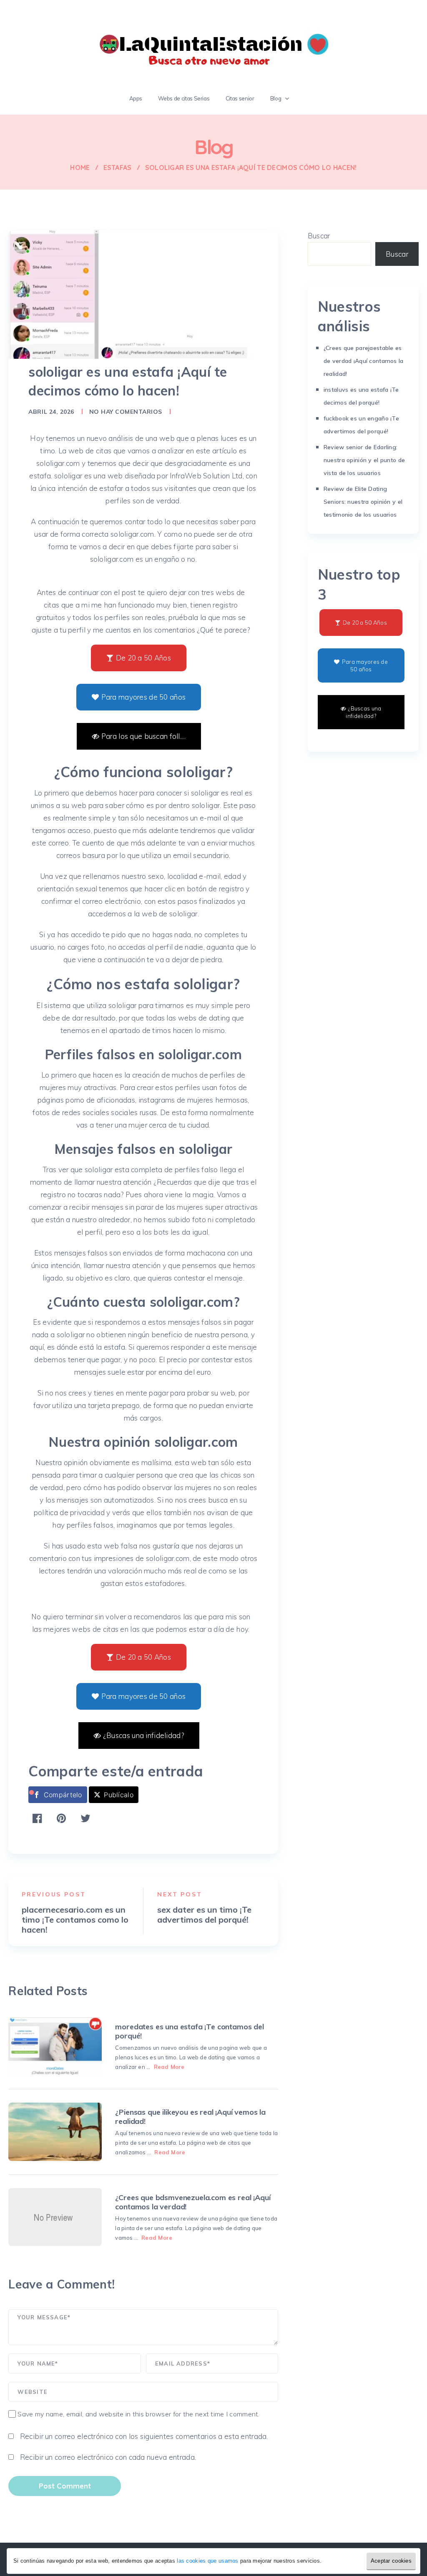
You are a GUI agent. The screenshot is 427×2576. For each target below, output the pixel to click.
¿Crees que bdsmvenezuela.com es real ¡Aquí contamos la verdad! (193, 2202)
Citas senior (240, 98)
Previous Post (54, 1894)
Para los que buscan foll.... (143, 736)
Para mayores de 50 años (144, 697)
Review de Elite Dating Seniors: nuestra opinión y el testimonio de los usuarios (363, 502)
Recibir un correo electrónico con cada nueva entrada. (108, 2457)
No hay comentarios (126, 412)
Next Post (180, 1894)
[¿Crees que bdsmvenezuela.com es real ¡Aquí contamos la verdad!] (55, 2217)
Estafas (118, 168)
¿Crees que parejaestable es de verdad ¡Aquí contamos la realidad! (364, 361)
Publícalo (119, 1795)
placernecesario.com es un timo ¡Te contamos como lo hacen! (75, 1920)
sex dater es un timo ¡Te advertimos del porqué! (204, 1915)
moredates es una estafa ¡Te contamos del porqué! (189, 2031)
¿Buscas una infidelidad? (143, 1735)
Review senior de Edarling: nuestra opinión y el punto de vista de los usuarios (364, 460)
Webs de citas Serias (184, 98)
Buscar (319, 236)
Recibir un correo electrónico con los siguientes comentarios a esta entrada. (144, 2436)
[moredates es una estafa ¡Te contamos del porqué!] (55, 2046)
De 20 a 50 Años (143, 658)
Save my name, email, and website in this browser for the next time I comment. (138, 2414)
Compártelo (63, 1795)
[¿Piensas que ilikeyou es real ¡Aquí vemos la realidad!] (55, 2132)
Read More (169, 2067)
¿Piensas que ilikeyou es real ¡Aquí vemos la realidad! (190, 2117)
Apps (136, 98)
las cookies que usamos (207, 2561)
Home (80, 168)
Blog (276, 98)
